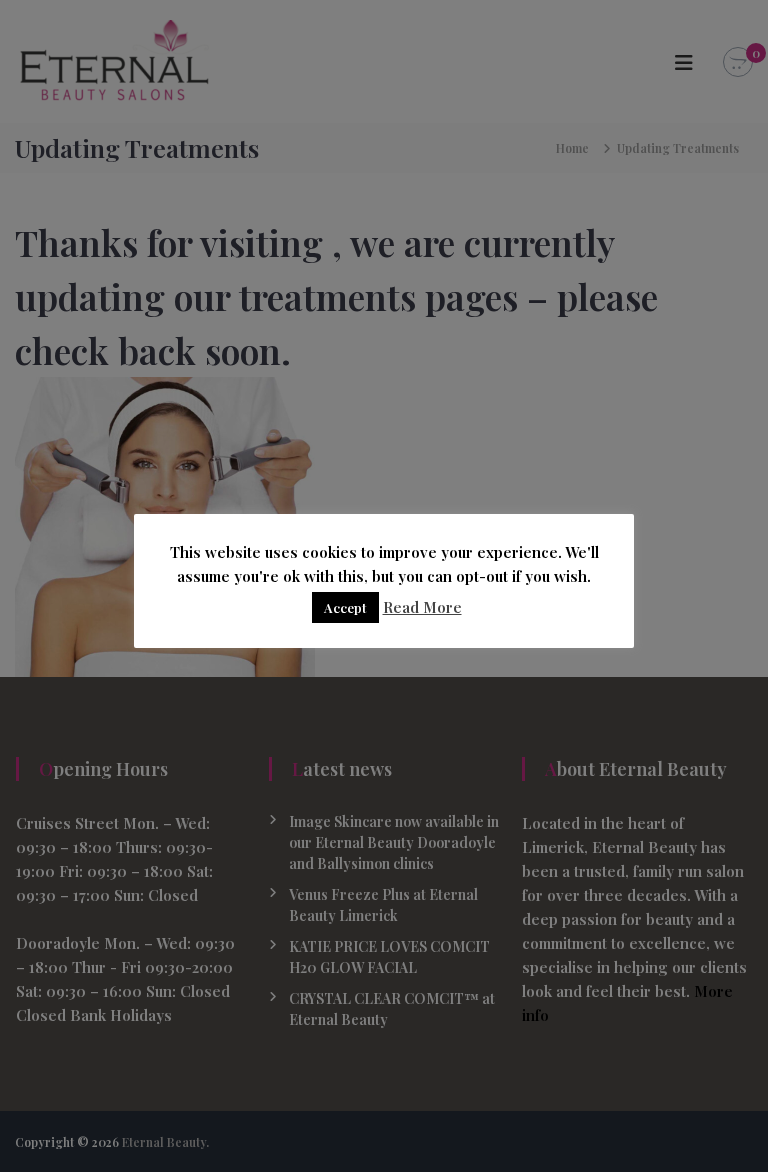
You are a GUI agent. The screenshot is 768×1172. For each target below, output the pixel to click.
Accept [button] (345, 607)
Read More (422, 607)
